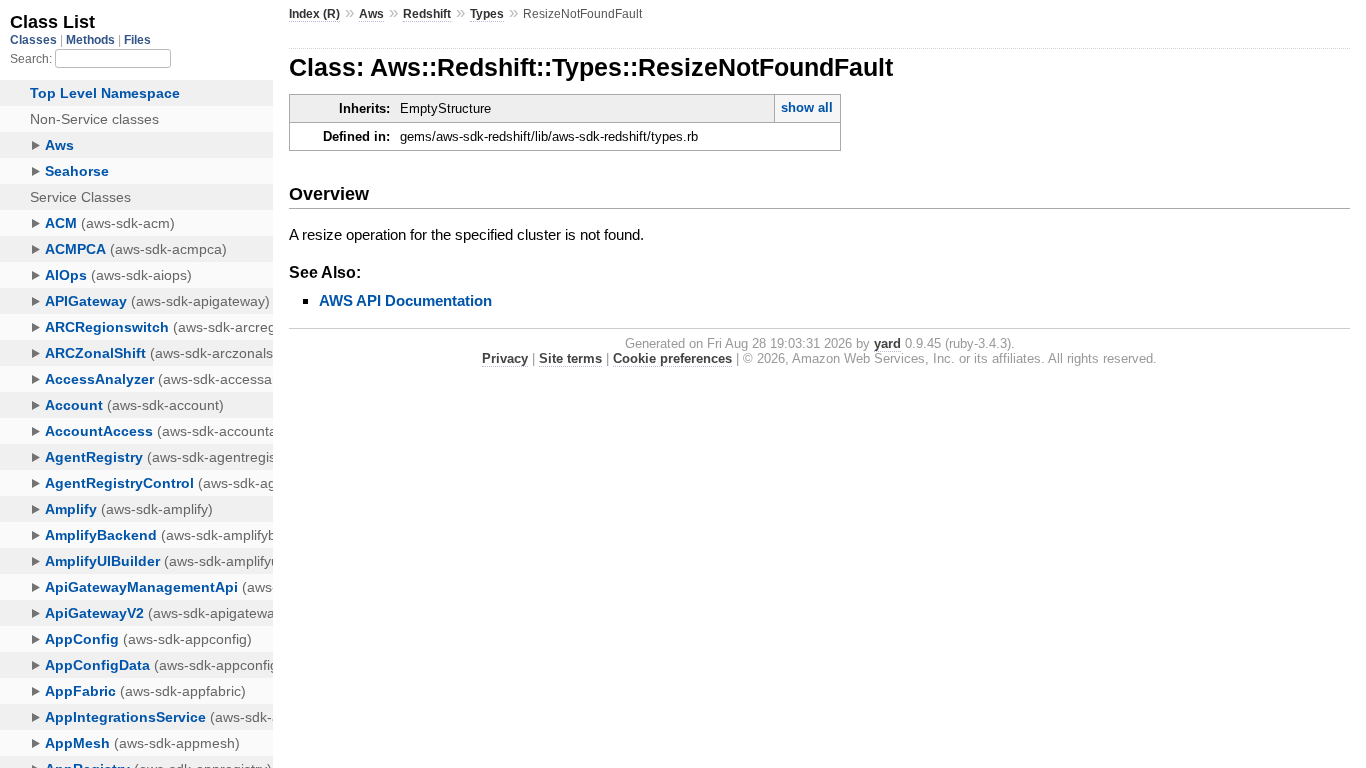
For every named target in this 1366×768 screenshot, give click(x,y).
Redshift (427, 14)
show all (807, 107)
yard (887, 343)
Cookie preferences (672, 358)
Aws (371, 14)
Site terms (570, 358)
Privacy (505, 358)
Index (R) (314, 14)
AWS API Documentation (405, 300)
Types (487, 14)
